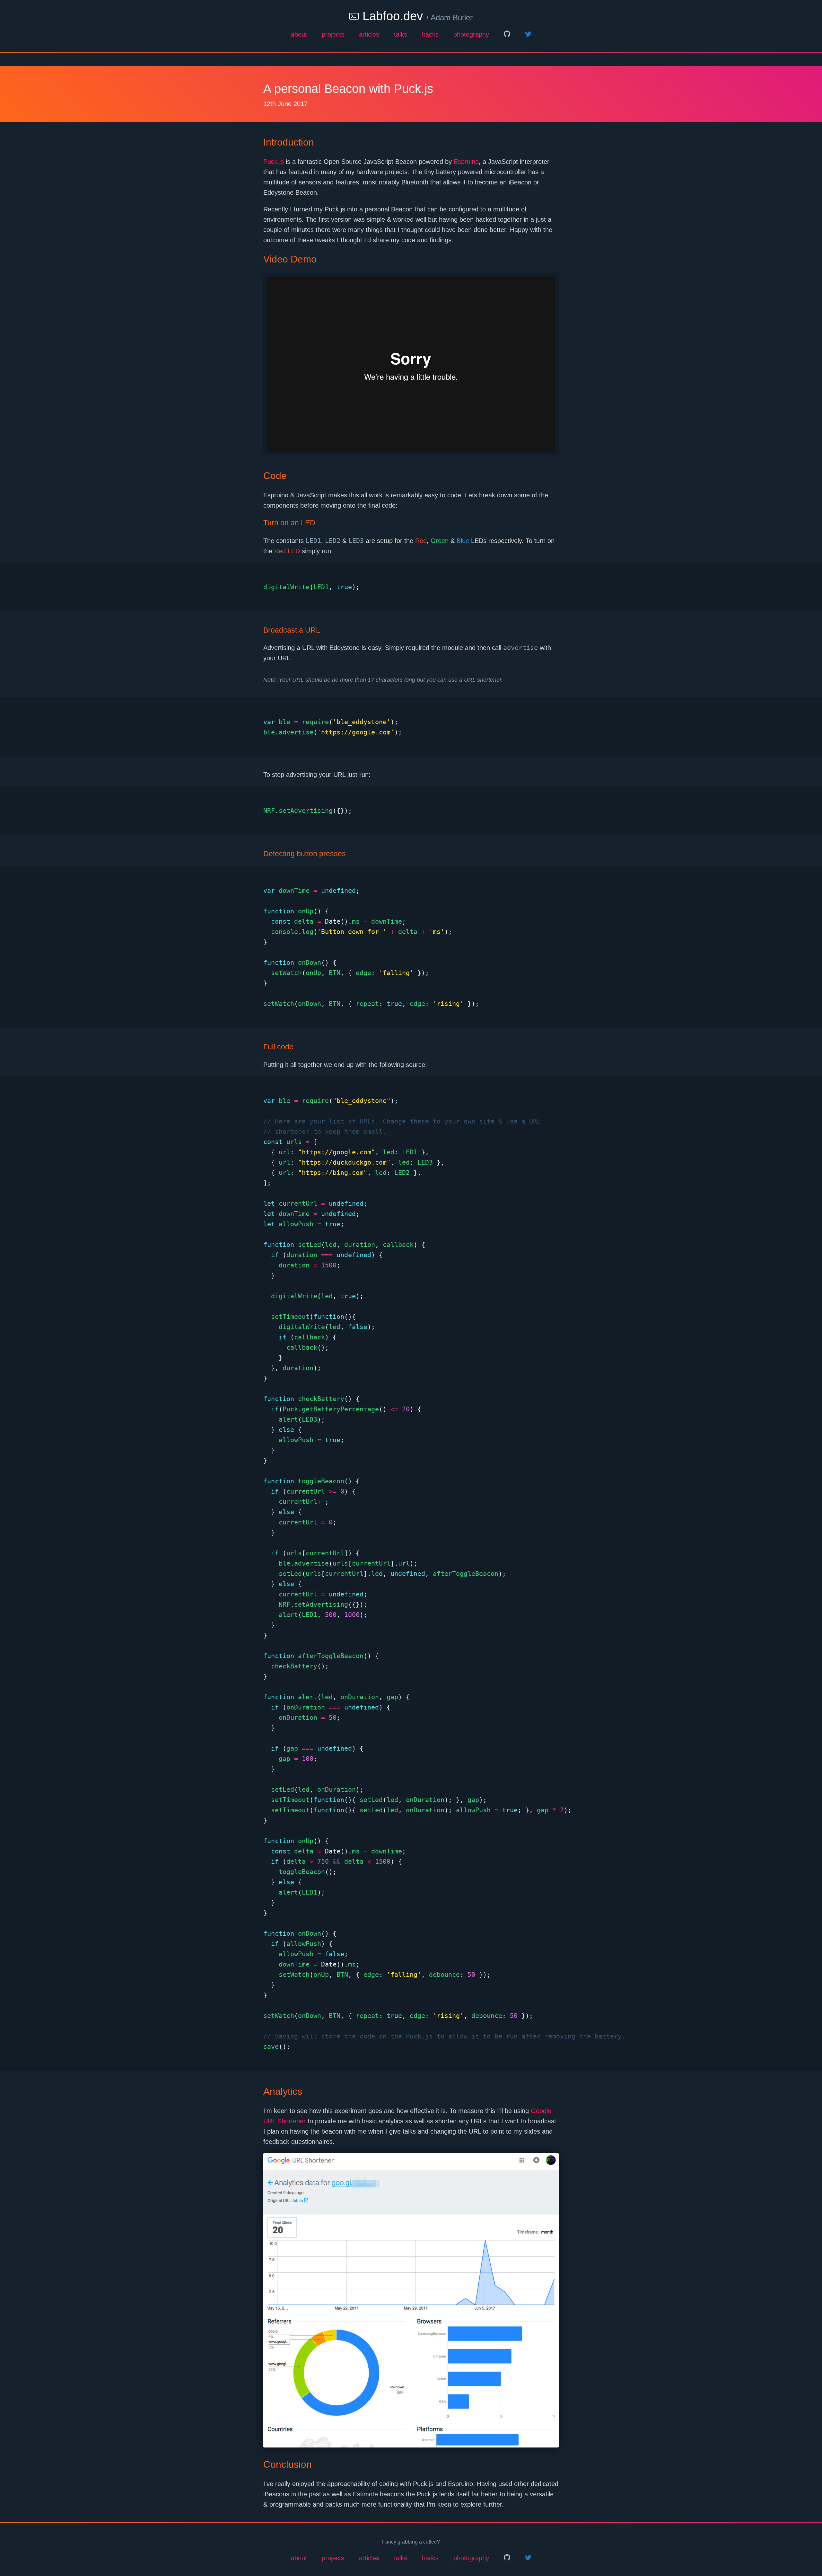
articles (369, 34)
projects (333, 34)
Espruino (466, 162)
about (299, 34)
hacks (430, 34)
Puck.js (274, 162)
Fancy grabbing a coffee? (411, 2542)
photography (471, 34)
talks (401, 34)
